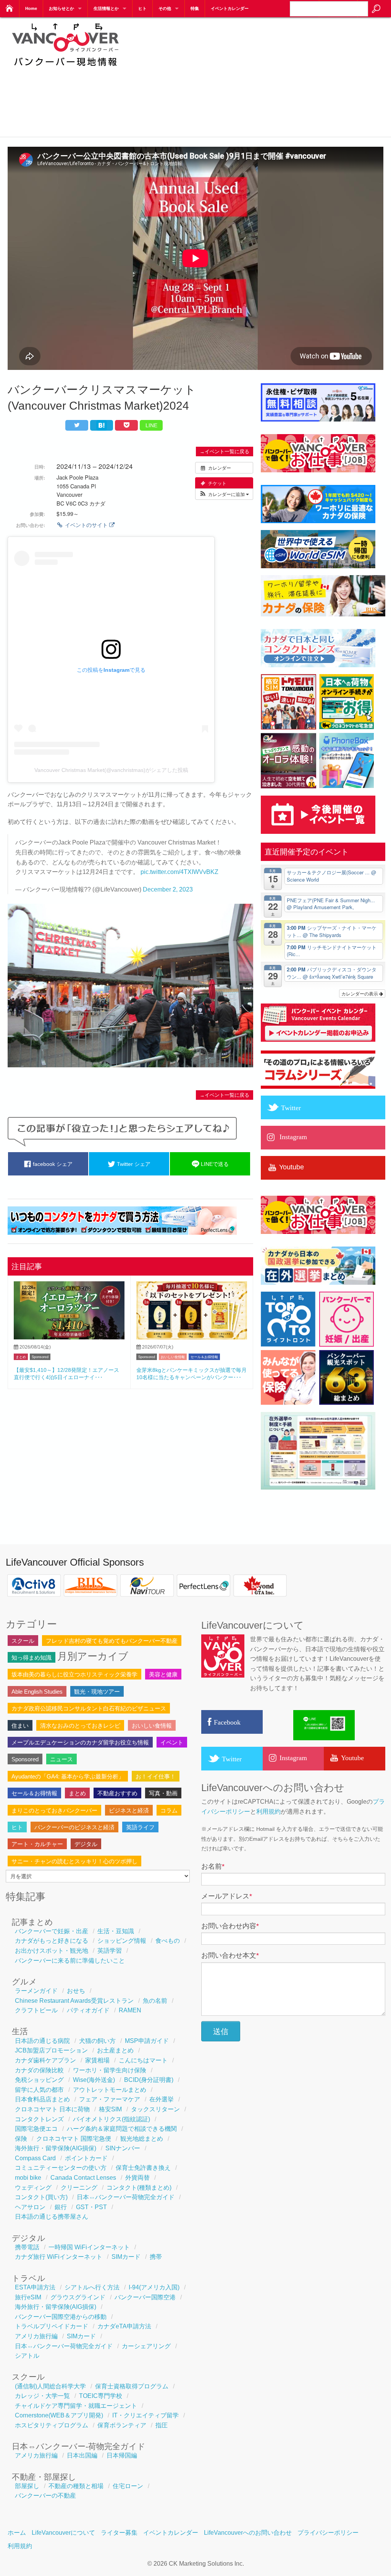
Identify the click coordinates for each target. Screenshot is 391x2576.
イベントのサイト (86, 525)
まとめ (21, 1357)
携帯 (156, 2257)
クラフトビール (36, 2010)
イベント (172, 1742)
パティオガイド (88, 2010)
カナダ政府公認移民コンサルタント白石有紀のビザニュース (89, 1708)
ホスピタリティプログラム (52, 2425)
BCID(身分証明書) (149, 2080)
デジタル (86, 1844)
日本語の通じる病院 (42, 2041)
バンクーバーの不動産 (45, 2496)
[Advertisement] (263, 76)
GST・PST (91, 2207)
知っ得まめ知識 (32, 1658)
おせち (76, 1991)
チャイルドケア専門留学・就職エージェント (76, 2406)
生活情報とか (106, 8)
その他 (165, 8)
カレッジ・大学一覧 (42, 2396)
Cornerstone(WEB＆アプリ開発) (59, 2415)
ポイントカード (86, 2158)
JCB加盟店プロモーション (51, 2050)
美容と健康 (163, 1674)
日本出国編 (82, 2455)
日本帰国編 (122, 2455)
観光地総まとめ (142, 2139)
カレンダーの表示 (360, 993)
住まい (20, 1726)
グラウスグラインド (78, 2297)
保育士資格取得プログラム (132, 2386)
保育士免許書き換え (143, 2168)
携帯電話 (27, 2247)
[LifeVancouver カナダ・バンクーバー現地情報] (65, 71)
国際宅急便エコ (36, 2129)
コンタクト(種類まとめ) (139, 2188)
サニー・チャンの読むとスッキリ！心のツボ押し (74, 1861)
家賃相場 (97, 2060)
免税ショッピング (39, 2080)
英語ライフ (140, 1827)
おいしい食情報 (173, 1357)
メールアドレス (227, 1896)
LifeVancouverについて (63, 2533)
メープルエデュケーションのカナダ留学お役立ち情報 (80, 1742)
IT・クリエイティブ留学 (145, 2415)
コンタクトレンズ (39, 2119)
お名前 (213, 1866)
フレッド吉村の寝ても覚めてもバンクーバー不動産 (112, 1641)
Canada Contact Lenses (83, 2178)
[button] (224, 494)
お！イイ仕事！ (156, 1776)
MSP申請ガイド (147, 2041)
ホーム (17, 2533)
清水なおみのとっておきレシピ (80, 1726)
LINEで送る (214, 1164)
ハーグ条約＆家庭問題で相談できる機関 (122, 2129)
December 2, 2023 (168, 889)
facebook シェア (52, 1164)
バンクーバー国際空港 (145, 2297)
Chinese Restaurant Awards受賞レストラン (74, 2001)
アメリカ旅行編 (36, 2336)
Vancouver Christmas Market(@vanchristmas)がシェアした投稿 (111, 770)
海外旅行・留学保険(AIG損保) (56, 2148)
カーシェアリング (146, 2346)
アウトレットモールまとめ (110, 2090)
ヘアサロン (30, 2207)
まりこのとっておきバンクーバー (54, 1810)
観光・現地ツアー (97, 1692)
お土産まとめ (115, 2050)
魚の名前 (155, 2001)
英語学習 (110, 1951)
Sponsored (40, 1357)
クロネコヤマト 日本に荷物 (52, 2109)
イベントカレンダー (230, 8)
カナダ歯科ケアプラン (45, 2060)
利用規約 (268, 1812)
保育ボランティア (122, 2425)
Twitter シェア (133, 1164)
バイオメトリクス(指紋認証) (111, 2119)
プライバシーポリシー (328, 2533)
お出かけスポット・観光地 (52, 1951)
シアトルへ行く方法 (92, 2287)
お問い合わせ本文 (230, 1955)
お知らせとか (61, 8)
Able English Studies (37, 1692)
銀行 (61, 2207)
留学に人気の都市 (39, 2090)
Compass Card (35, 2158)
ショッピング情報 (122, 1941)
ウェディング (33, 2188)
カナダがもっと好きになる (52, 1941)
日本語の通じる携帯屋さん (52, 2217)
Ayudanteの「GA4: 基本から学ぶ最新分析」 (68, 1776)
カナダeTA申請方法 (124, 2326)
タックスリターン (155, 2109)
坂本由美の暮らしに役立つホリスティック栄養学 (74, 1674)
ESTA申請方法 (35, 2287)
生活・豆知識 (116, 1931)
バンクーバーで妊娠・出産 (52, 1931)
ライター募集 (119, 2533)
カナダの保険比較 (39, 2070)
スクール (23, 1641)
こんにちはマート (143, 2060)
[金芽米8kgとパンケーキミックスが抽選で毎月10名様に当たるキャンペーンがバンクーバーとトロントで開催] (192, 1337)
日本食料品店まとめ (42, 2099)
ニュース (61, 1759)
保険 (21, 2139)
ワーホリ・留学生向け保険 (110, 2070)
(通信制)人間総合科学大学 (50, 2386)
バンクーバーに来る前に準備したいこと (70, 1961)
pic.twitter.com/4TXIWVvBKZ (179, 872)
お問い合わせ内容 (230, 1926)
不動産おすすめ (117, 1793)
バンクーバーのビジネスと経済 (74, 1827)
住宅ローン (128, 2486)
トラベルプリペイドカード (52, 2326)
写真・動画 (163, 1793)
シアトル (27, 2356)
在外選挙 (162, 2099)
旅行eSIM (28, 2297)
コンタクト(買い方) (41, 2197)
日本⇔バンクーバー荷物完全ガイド (126, 2197)
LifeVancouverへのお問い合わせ (248, 2533)
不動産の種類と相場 (76, 2486)
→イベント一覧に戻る (225, 451)
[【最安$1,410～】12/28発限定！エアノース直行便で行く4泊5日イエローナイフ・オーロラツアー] (69, 1337)
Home (31, 8)
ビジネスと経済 (129, 1810)
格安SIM (110, 2109)
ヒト (142, 8)
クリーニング (79, 2188)
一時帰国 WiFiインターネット (89, 2247)
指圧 (162, 2425)
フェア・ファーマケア (110, 2099)
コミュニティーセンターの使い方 (61, 2168)
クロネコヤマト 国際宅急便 (74, 2139)
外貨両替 (137, 2178)
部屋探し (27, 2486)
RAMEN (130, 2010)
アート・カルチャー (37, 1844)
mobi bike (28, 2178)
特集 (195, 8)
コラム (169, 1810)
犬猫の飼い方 (97, 2041)
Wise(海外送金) (94, 2080)
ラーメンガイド (36, 1991)
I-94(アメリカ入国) (154, 2287)
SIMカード (126, 2257)
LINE (151, 425)
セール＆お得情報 (204, 1357)
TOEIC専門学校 (101, 2396)
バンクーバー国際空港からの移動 (61, 2317)
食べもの (168, 1941)
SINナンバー (123, 2148)
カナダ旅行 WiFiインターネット (59, 2257)
